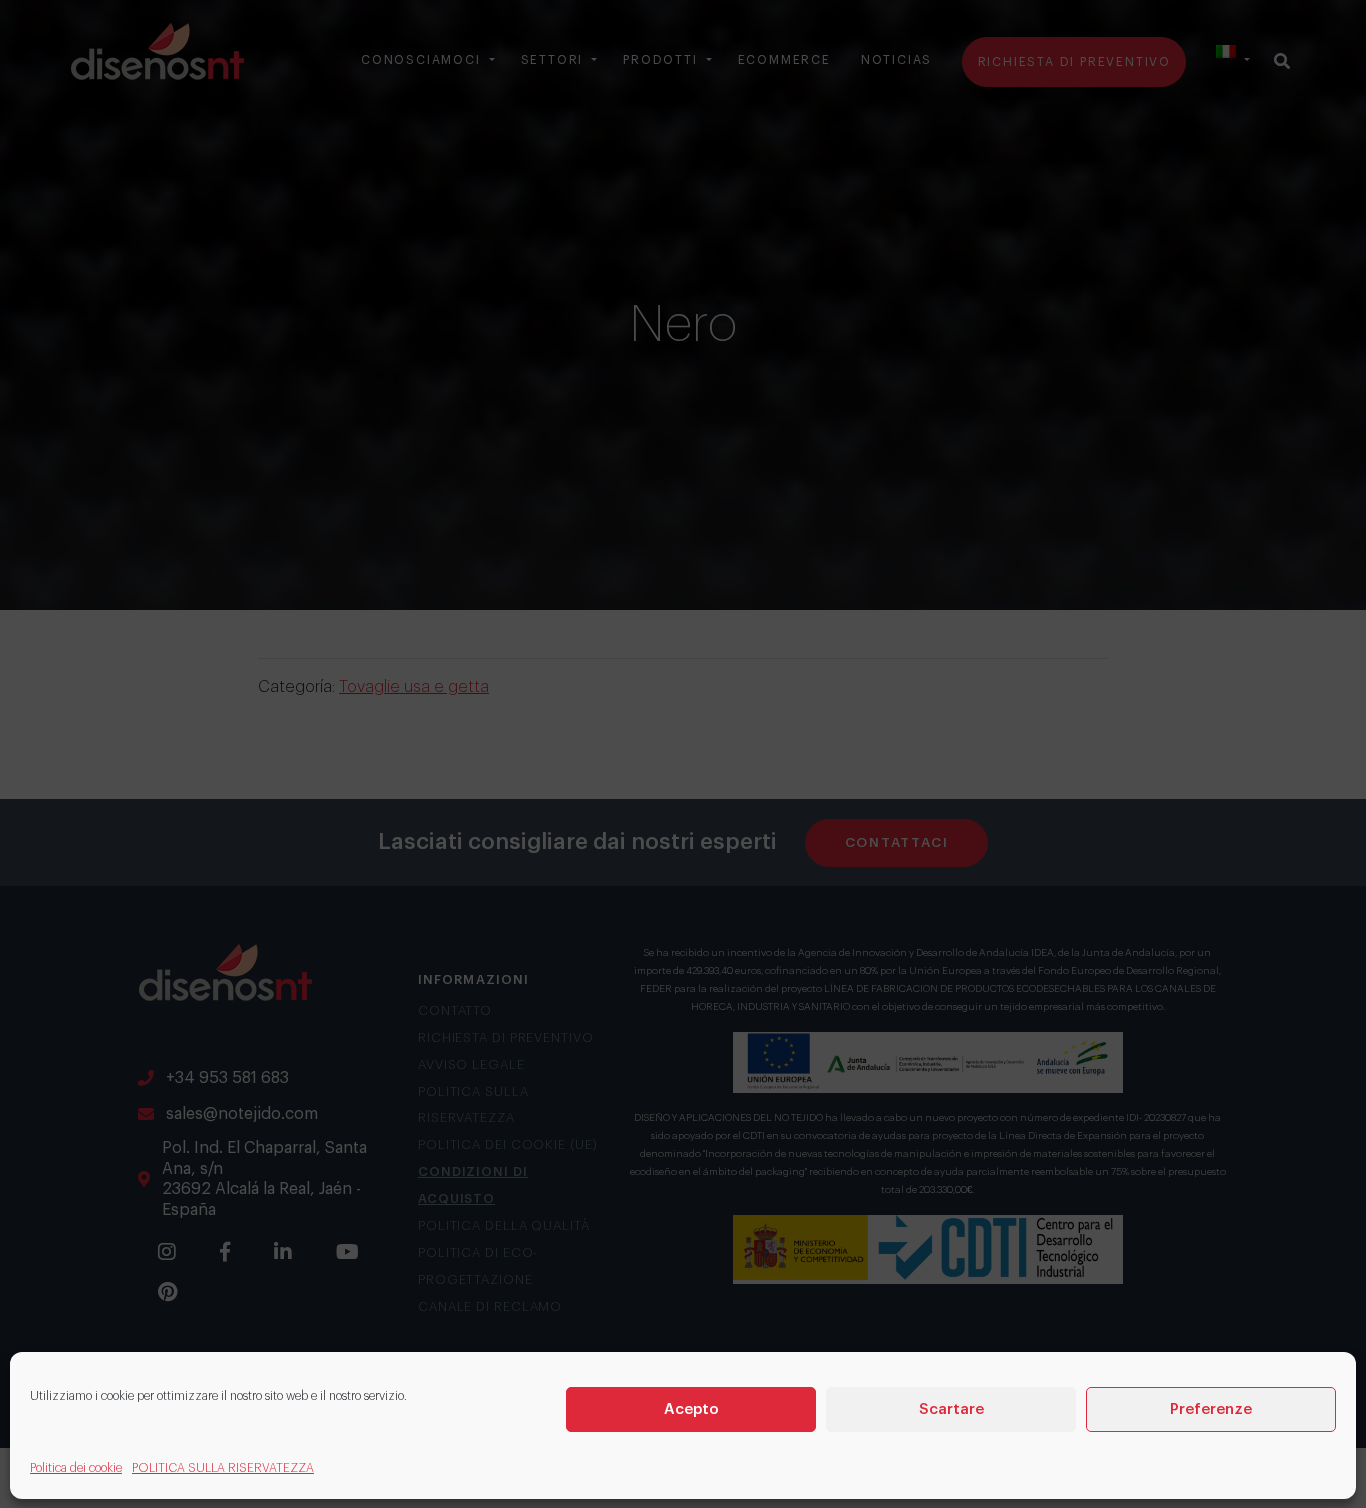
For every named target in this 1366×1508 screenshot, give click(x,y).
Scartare (951, 1408)
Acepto (691, 1408)
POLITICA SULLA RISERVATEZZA (223, 1468)
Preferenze (1211, 1408)
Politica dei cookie (76, 1468)
